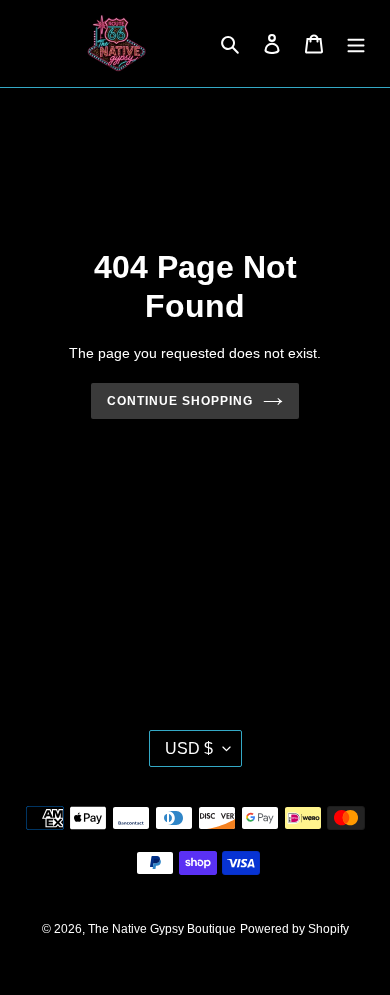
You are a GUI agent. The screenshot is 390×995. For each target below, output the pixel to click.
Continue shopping (180, 401)
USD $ (189, 748)
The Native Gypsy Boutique (162, 929)
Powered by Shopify (294, 929)
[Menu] (356, 43)
